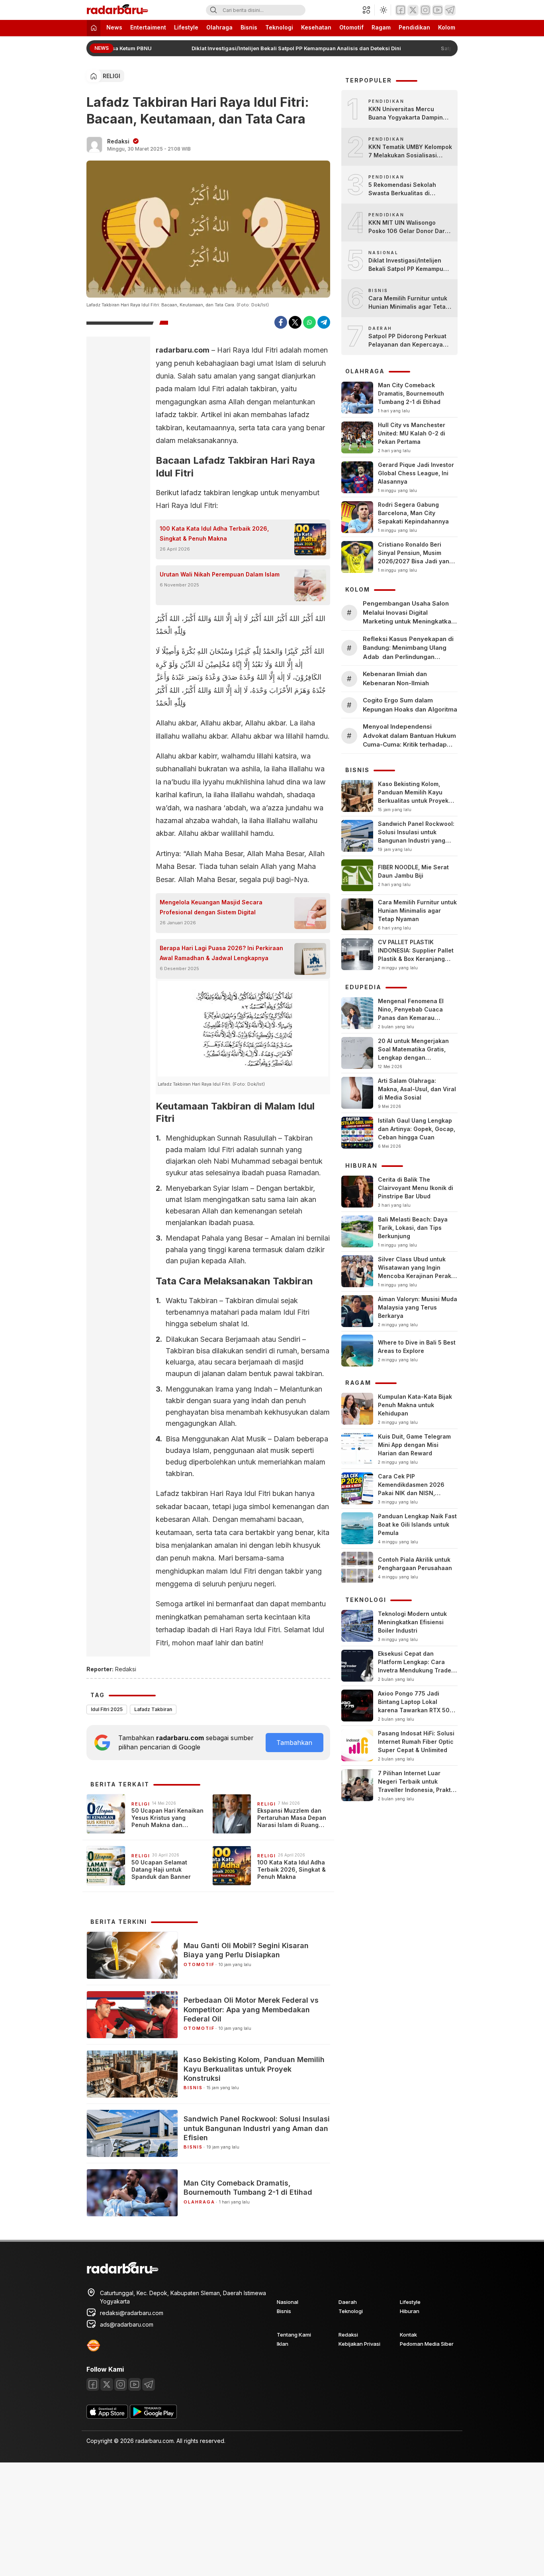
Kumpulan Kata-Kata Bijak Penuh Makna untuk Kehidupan (415, 1405)
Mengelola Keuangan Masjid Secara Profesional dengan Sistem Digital (211, 907)
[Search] (213, 10)
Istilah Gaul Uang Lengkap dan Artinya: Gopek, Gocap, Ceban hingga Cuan (417, 1129)
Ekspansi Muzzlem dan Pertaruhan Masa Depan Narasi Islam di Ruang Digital (292, 1818)
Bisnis (249, 27)
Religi (112, 76)
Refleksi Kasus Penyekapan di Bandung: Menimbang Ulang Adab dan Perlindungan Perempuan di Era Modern (408, 648)
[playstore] (153, 2416)
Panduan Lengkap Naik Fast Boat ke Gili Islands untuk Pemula (417, 1524)
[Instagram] (425, 10)
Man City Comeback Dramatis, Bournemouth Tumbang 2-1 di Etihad (248, 2188)
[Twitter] (413, 10)
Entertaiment (148, 27)
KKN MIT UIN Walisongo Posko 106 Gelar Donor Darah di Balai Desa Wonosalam (410, 227)
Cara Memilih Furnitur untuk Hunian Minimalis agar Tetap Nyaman (409, 303)
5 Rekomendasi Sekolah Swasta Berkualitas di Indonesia (402, 189)
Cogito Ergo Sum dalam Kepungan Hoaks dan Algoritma (410, 705)
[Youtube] (438, 10)
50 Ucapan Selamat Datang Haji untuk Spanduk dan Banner (161, 1869)
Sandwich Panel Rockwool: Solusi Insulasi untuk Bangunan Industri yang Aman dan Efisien (257, 2128)
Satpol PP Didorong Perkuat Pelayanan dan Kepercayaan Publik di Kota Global (409, 341)
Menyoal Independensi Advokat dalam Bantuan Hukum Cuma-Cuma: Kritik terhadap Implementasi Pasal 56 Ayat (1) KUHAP (409, 736)
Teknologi (279, 27)
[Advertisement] (239, 2518)
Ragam (381, 27)
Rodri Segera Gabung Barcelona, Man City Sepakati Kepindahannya (413, 513)
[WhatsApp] (309, 322)
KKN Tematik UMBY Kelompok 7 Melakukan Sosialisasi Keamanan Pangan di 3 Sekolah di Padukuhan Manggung (410, 151)
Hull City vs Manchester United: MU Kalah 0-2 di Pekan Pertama (412, 433)
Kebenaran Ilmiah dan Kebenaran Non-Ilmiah (396, 678)
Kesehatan (316, 27)
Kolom (447, 27)
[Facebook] (401, 10)
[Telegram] (450, 10)
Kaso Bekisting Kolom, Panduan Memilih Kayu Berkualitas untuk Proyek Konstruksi (254, 2069)
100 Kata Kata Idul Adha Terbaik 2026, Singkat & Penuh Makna (214, 533)
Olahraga (219, 27)
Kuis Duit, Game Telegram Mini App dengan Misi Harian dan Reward (414, 1445)
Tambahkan (294, 1743)
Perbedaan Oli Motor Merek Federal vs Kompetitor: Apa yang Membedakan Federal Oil (251, 2009)
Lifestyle (186, 27)
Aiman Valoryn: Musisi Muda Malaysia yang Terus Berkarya (418, 1307)
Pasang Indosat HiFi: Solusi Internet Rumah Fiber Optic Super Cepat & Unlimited (416, 1742)
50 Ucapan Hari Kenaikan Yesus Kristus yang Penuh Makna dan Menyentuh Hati (167, 1818)
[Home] (94, 28)
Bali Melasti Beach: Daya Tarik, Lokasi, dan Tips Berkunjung (413, 1228)
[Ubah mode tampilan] (383, 10)
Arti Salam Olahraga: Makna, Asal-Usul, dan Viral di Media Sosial (417, 1089)
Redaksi (118, 141)
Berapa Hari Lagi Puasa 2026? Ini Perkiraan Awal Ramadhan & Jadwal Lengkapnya (221, 953)
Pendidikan (414, 27)
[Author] (94, 145)
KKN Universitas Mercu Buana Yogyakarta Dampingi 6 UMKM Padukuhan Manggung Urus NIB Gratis (408, 114)
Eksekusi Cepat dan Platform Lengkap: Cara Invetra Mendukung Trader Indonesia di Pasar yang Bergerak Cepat (416, 1670)
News (114, 27)
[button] (369, 10)
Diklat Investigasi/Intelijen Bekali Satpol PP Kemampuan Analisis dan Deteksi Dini (289, 48)
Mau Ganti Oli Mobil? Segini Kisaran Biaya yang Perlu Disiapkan (246, 1950)
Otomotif (351, 27)
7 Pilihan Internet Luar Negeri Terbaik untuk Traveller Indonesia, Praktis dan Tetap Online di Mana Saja (417, 1790)
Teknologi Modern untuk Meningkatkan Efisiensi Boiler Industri (412, 1622)
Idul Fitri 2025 (107, 1709)
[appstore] (107, 2416)
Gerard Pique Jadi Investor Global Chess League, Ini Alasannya (416, 473)
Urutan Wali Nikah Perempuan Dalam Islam (220, 574)
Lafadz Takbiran (153, 1709)
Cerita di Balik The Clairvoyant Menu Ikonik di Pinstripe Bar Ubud (416, 1188)
